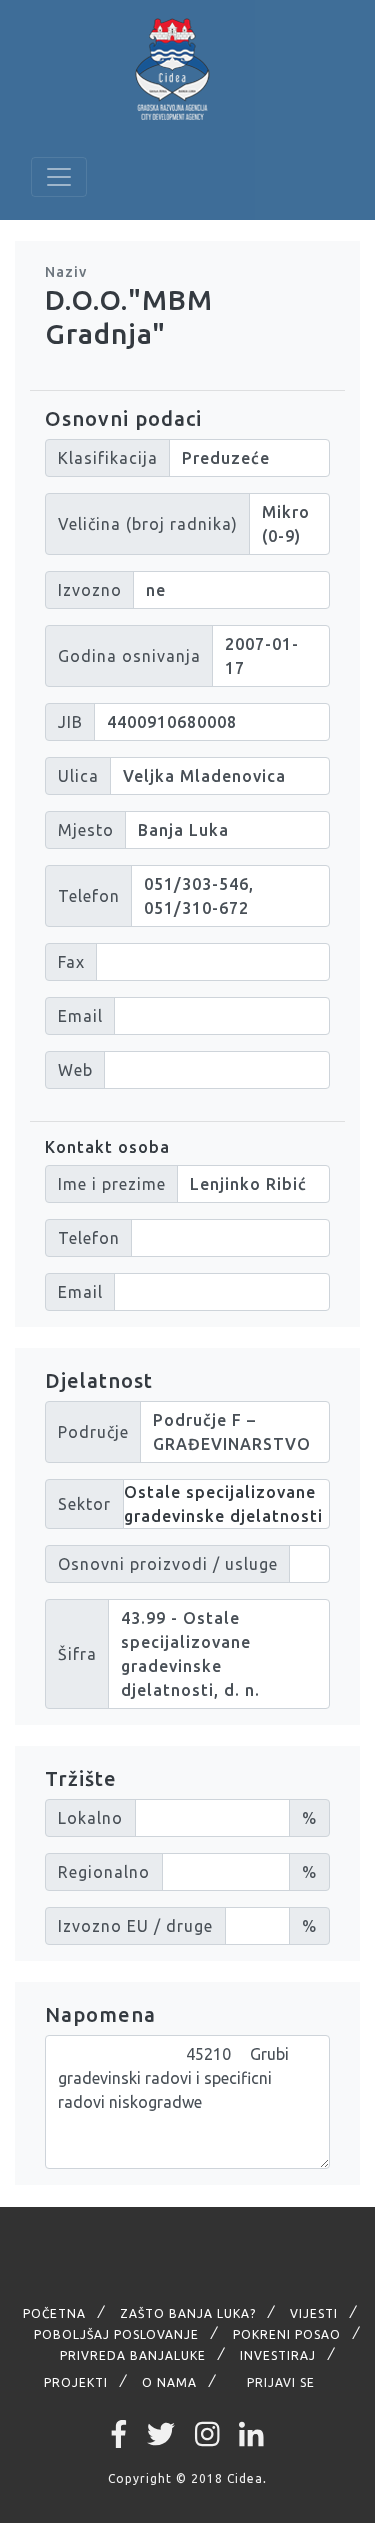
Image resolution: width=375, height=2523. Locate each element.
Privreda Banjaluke (133, 2355)
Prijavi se (281, 2382)
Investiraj (278, 2355)
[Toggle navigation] (59, 177)
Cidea (245, 2478)
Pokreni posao (287, 2334)
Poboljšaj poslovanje (116, 2334)
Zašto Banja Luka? (188, 2313)
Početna (54, 2313)
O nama (169, 2382)
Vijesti (314, 2313)
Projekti (76, 2382)
